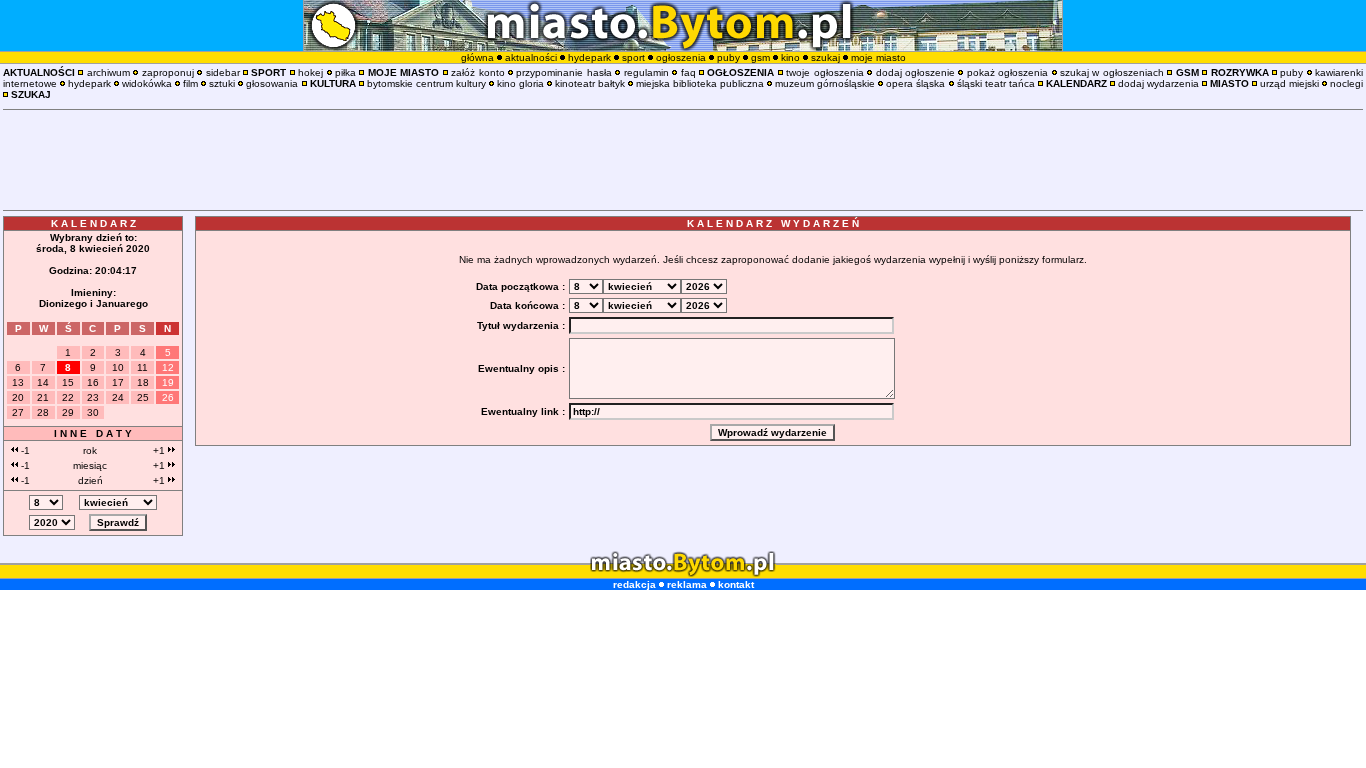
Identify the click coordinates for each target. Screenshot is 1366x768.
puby (728, 57)
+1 (160, 450)
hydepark (589, 57)
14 (43, 382)
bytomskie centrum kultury (426, 83)
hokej (310, 72)
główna (477, 57)
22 (68, 397)
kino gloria (520, 83)
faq (688, 72)
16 (93, 382)
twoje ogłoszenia (824, 72)
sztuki (222, 83)
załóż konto (477, 72)
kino (790, 57)
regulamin (646, 72)
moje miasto (878, 57)
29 (68, 412)
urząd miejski (1289, 83)
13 (18, 382)
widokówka (147, 83)
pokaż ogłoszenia (1007, 72)
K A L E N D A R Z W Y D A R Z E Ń (773, 223)
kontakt (736, 584)
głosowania (272, 83)
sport (633, 57)
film (190, 83)
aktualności (531, 57)
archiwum (108, 72)
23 (93, 397)
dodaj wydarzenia (1158, 83)
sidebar (223, 72)
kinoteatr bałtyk (590, 83)
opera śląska (915, 83)
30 (93, 412)
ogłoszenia (681, 57)
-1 (24, 450)
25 (143, 397)
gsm (760, 57)
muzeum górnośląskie (825, 83)
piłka (345, 72)
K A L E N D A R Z (93, 223)
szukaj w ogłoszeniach (1112, 72)
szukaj (825, 57)
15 (68, 382)
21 (43, 397)
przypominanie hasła (563, 72)
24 (118, 397)
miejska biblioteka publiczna (700, 83)
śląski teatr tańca (996, 83)
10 (118, 367)
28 (43, 412)
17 (118, 382)
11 (142, 367)
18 (143, 382)
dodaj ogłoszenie (915, 72)
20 (18, 397)
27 (18, 412)
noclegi (1346, 83)
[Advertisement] (683, 160)
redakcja (634, 584)
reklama (687, 584)
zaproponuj (168, 72)
